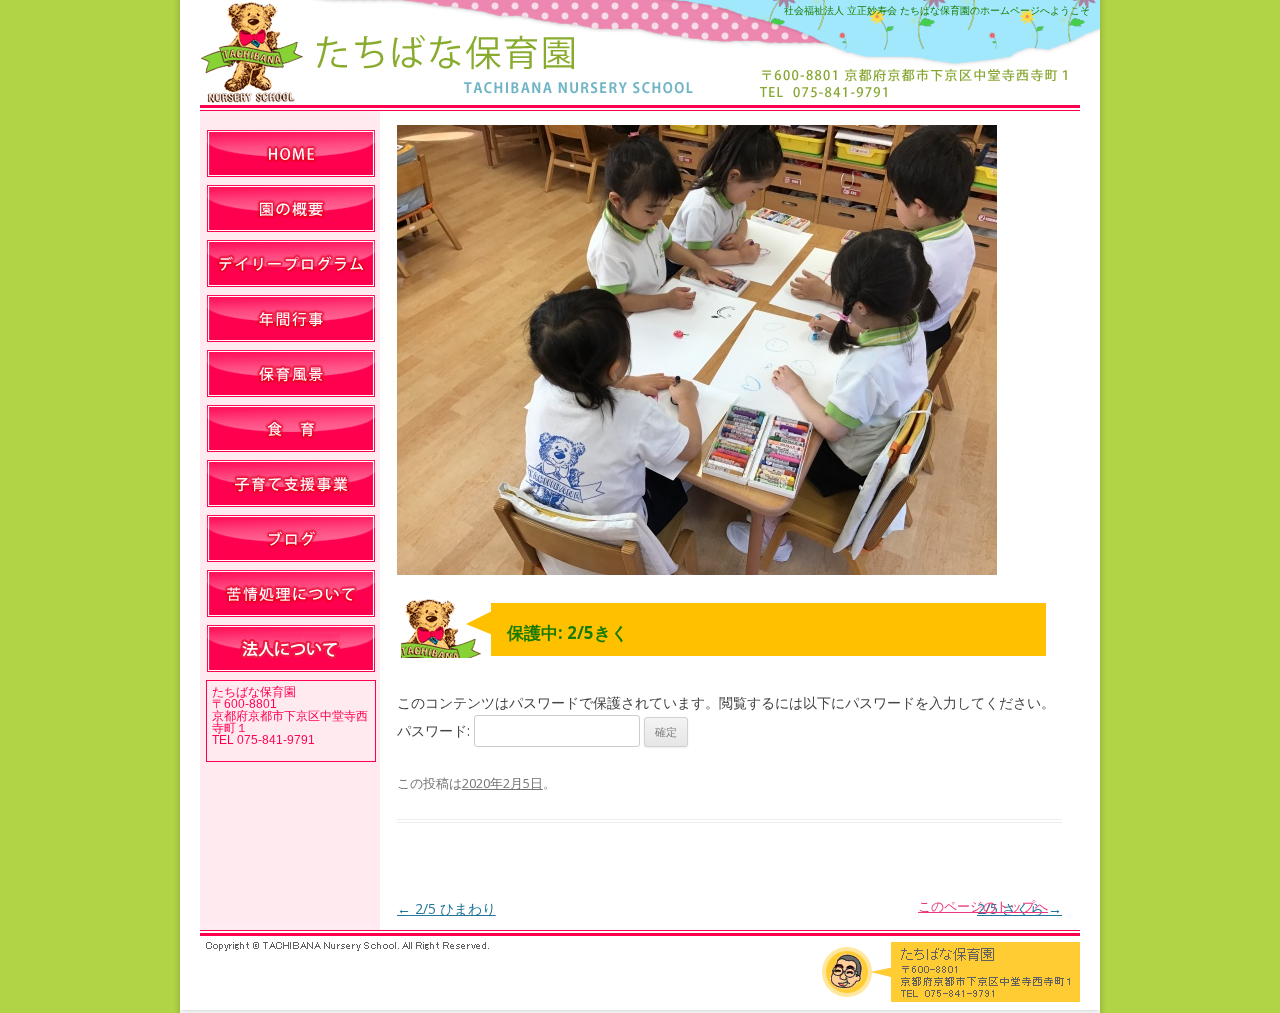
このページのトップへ (983, 906)
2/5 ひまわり (446, 908)
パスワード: (435, 730)
